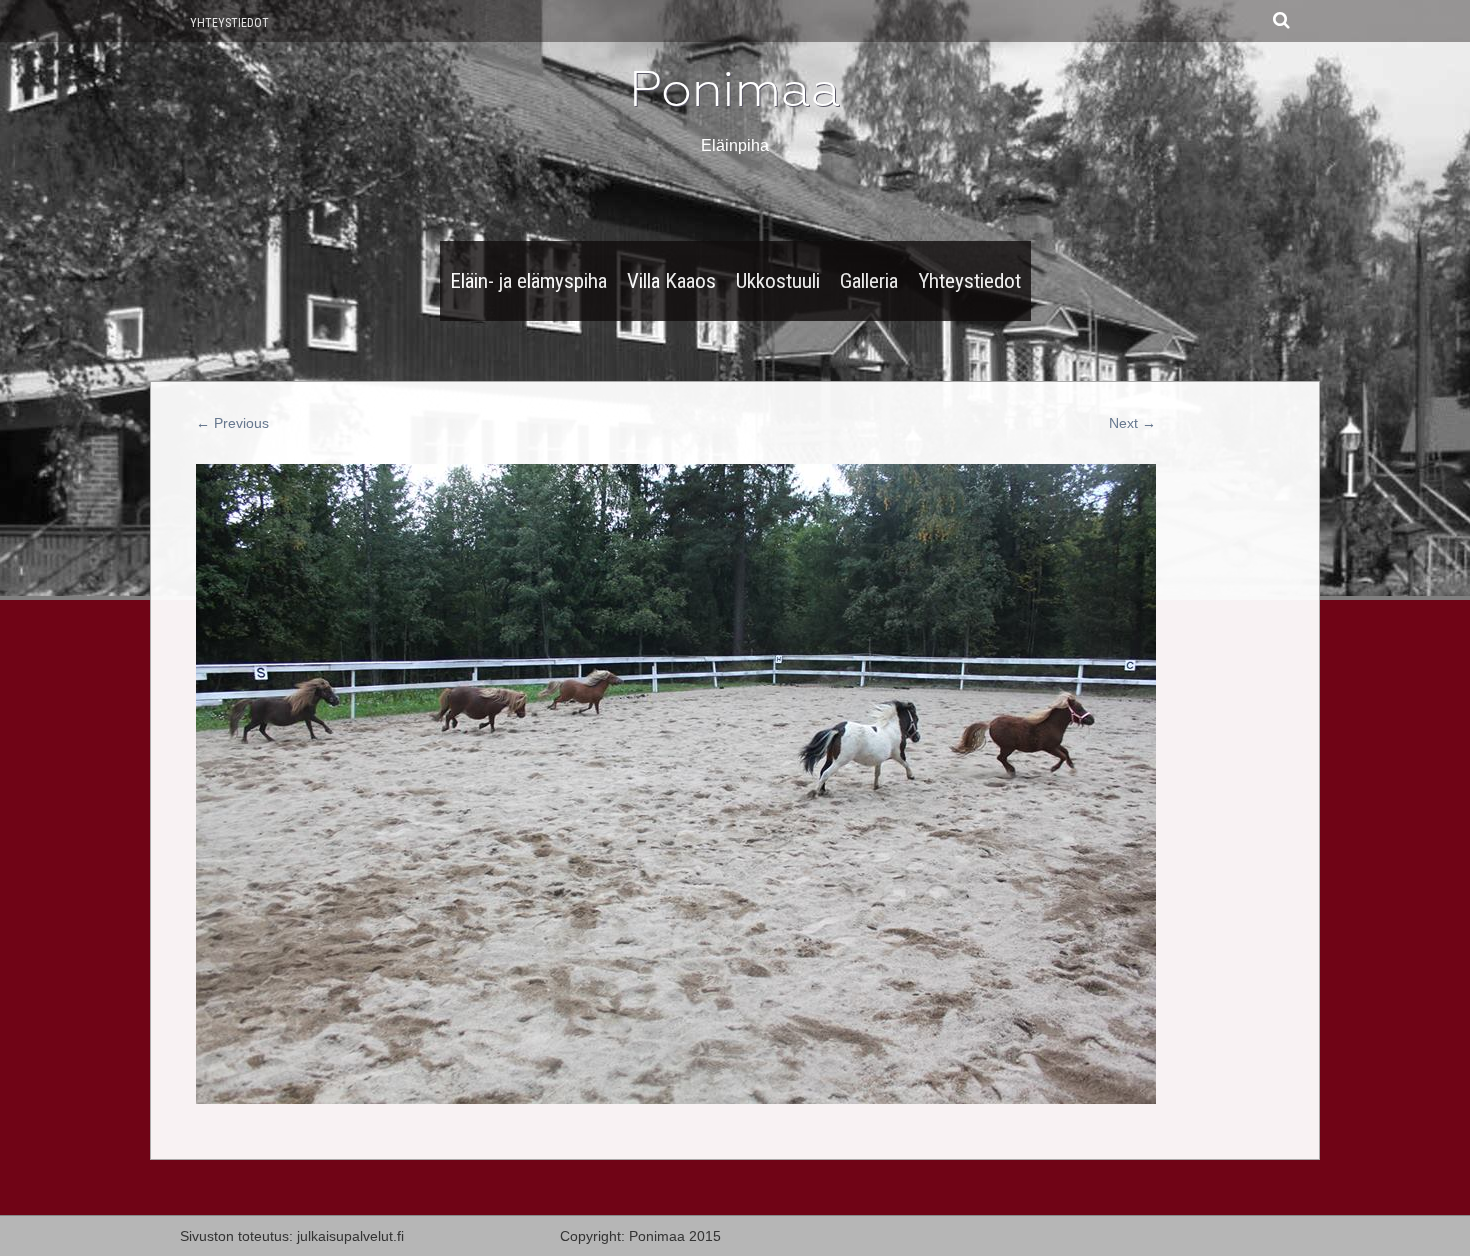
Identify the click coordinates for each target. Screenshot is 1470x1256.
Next (1132, 423)
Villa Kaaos (671, 281)
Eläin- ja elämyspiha (528, 281)
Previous (232, 423)
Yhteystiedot (229, 23)
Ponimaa (735, 89)
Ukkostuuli (778, 281)
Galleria (869, 281)
